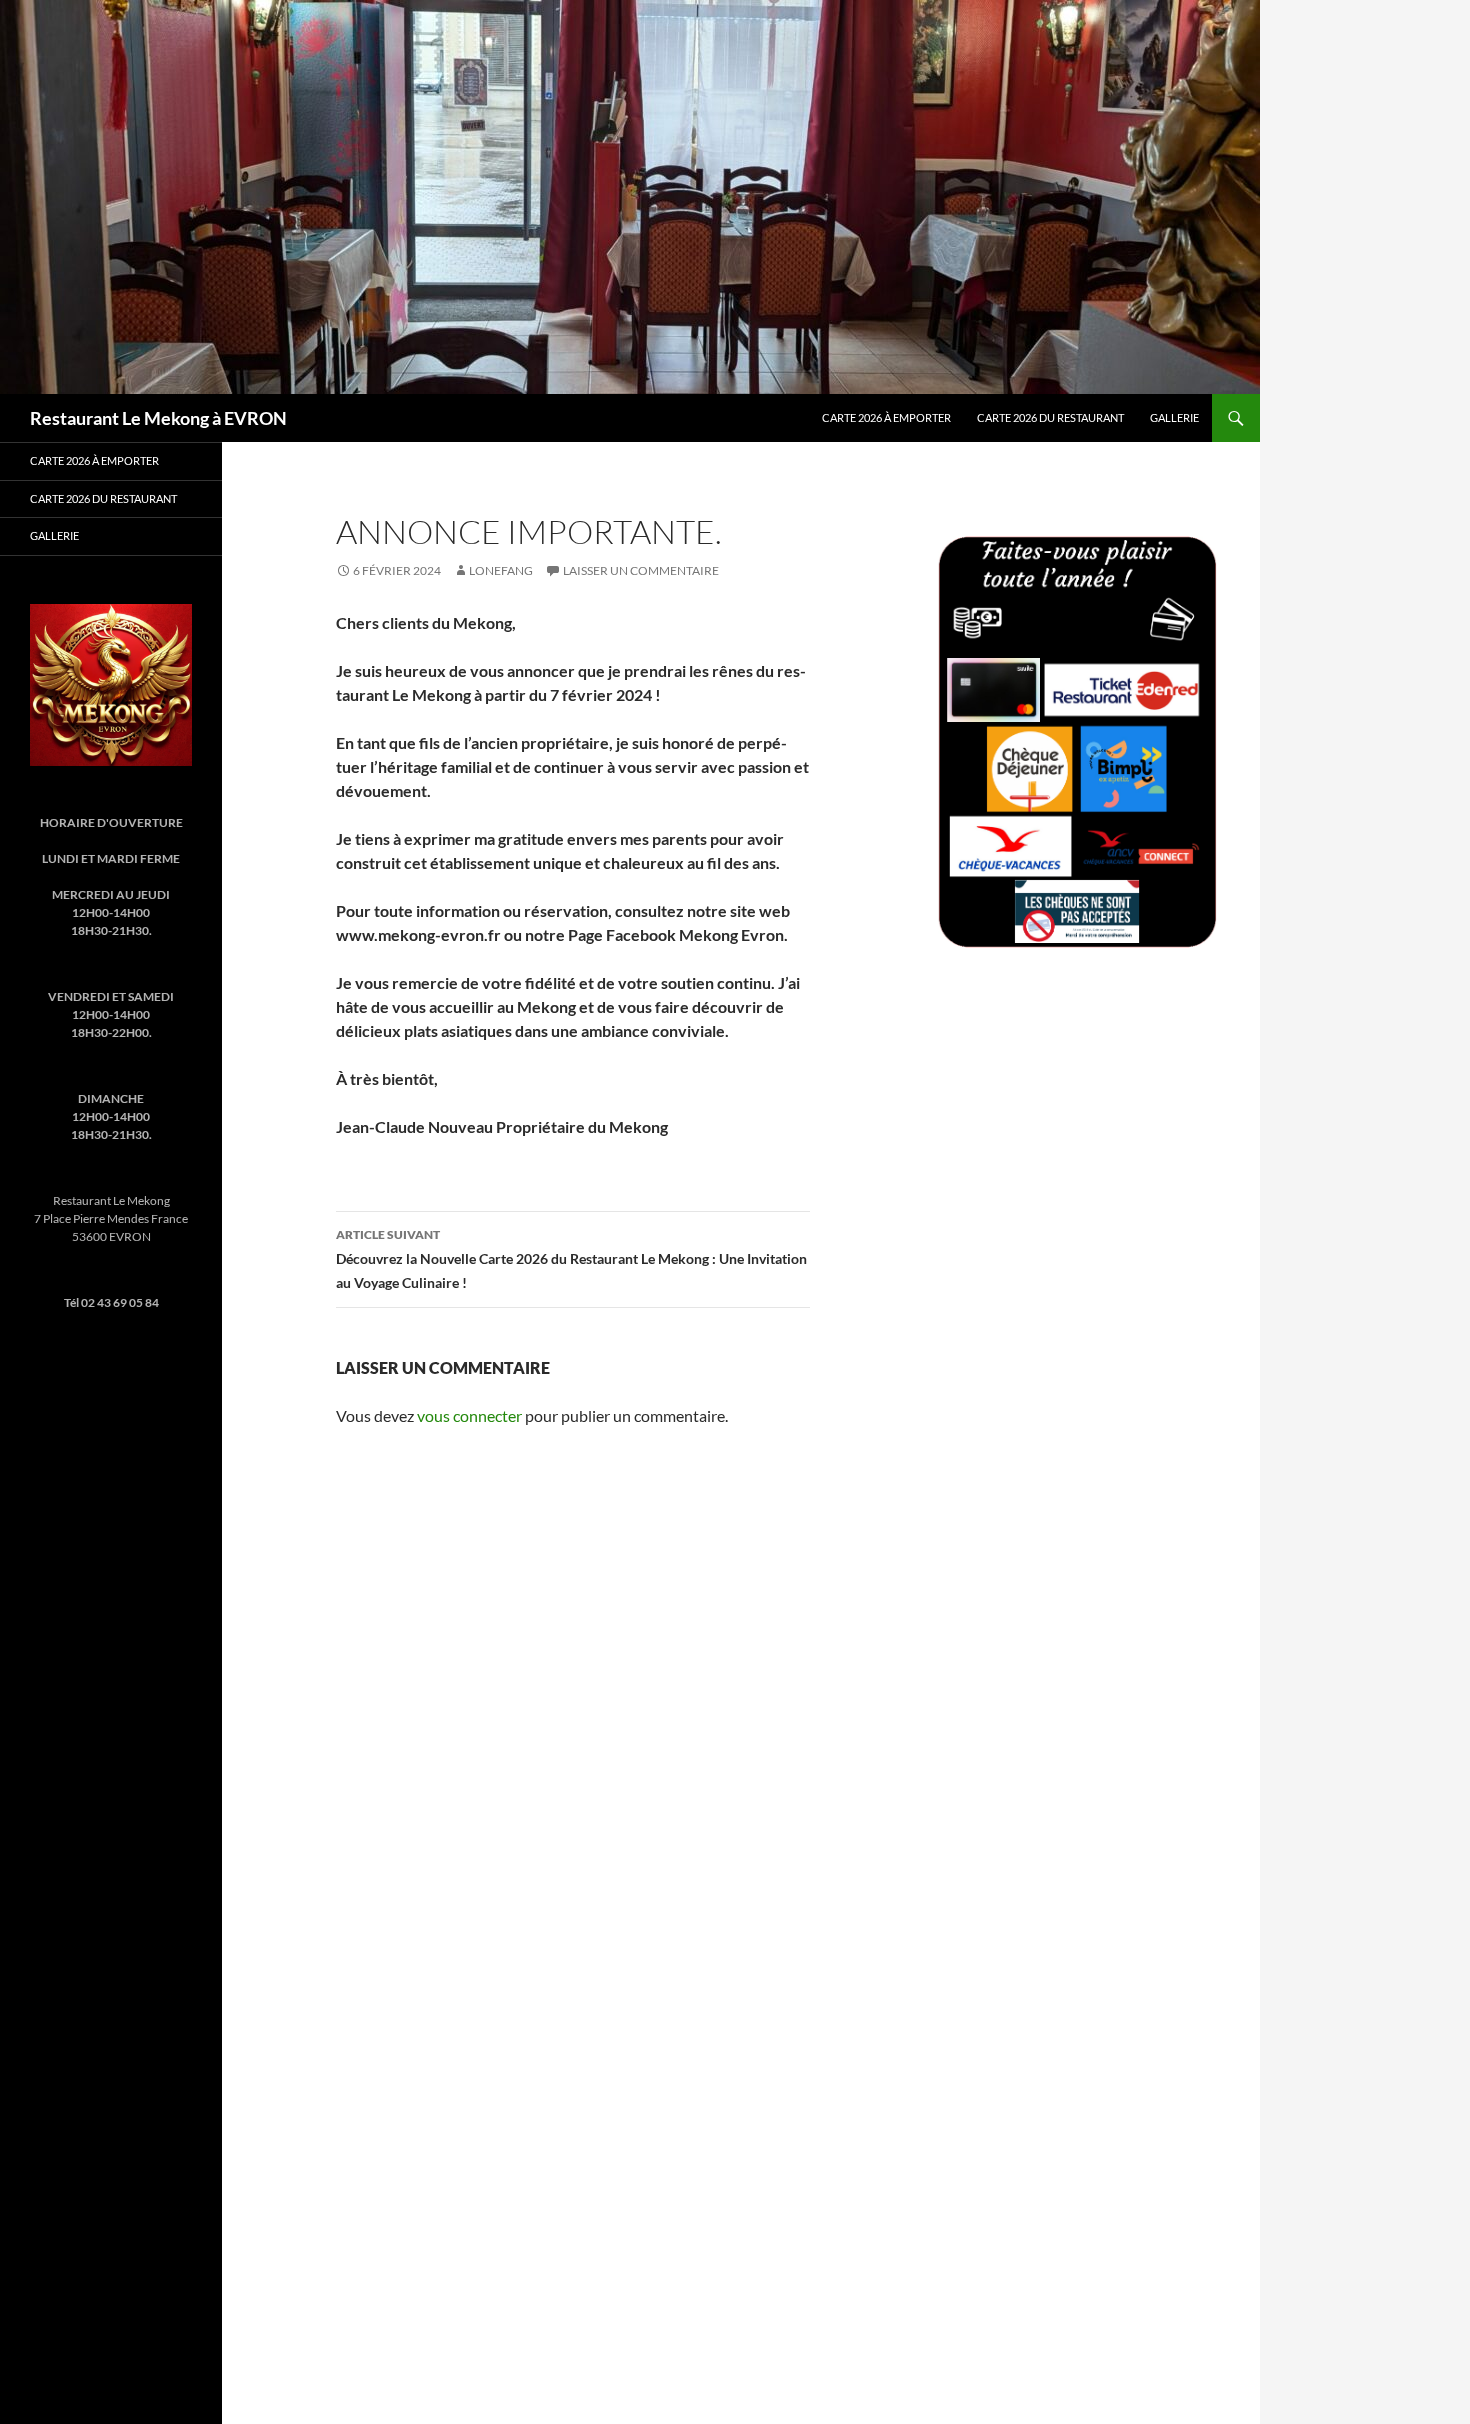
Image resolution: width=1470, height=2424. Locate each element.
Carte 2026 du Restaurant (1050, 417)
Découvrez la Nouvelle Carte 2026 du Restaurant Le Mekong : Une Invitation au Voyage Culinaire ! (571, 1259)
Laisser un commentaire (641, 570)
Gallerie (1174, 417)
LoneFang (501, 570)
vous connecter (469, 1415)
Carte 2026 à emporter (886, 417)
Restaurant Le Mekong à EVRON (158, 418)
